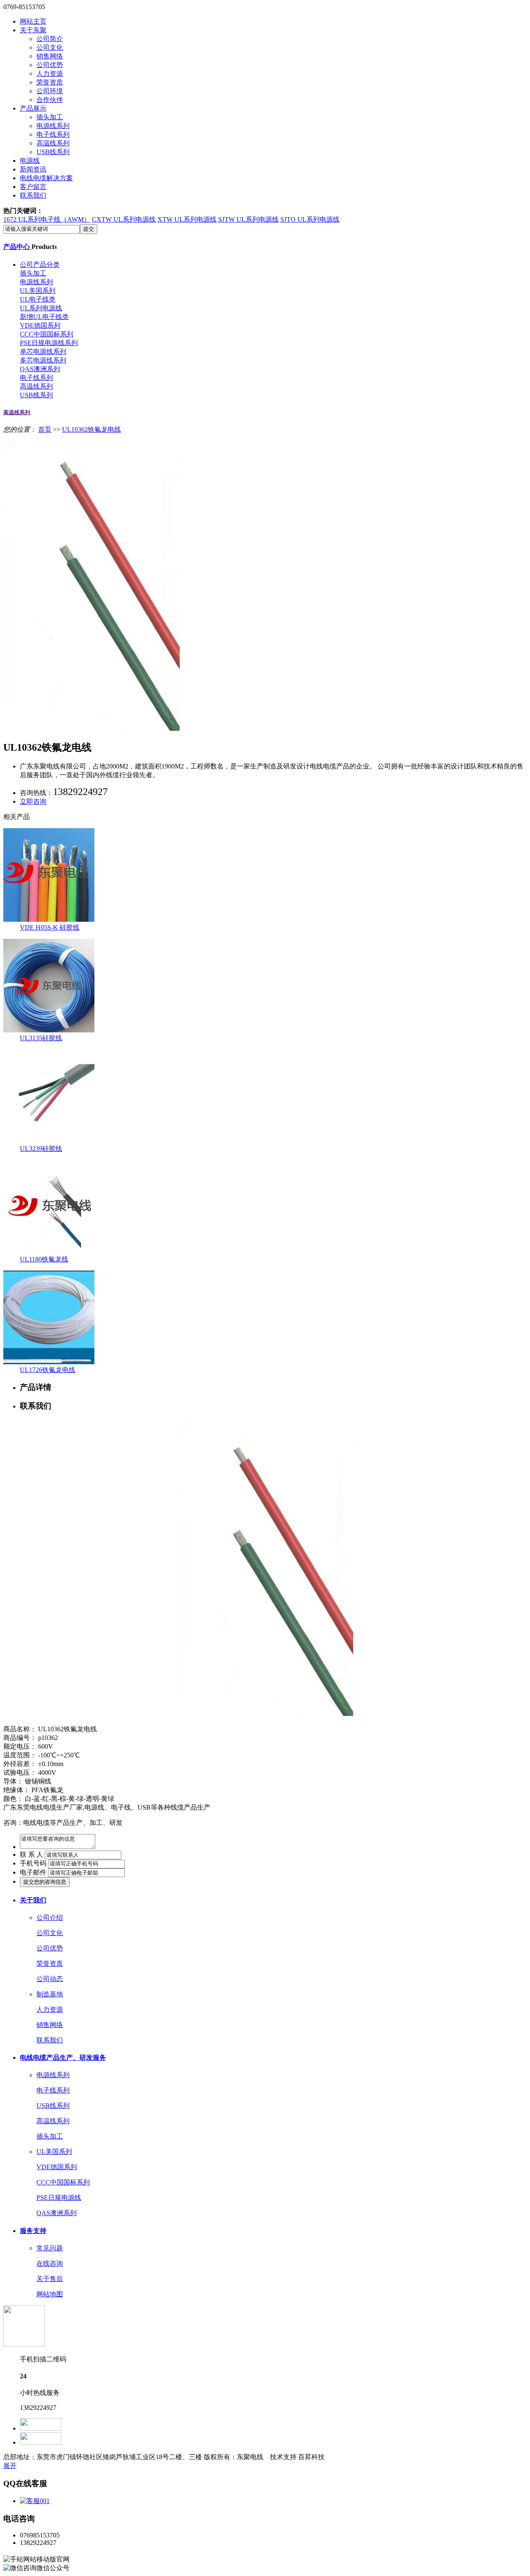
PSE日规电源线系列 (49, 343)
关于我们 (33, 1900)
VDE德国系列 (40, 325)
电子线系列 (53, 134)
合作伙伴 (50, 100)
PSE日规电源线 (59, 2198)
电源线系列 (53, 126)
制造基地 (50, 1994)
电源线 (30, 161)
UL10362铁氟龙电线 (92, 429)
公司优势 (50, 65)
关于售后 (50, 2279)
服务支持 (33, 2231)
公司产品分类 (40, 265)
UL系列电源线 (41, 308)
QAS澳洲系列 (40, 369)
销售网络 (50, 56)
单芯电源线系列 (43, 352)
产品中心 (17, 247)
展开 (10, 2466)
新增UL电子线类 (44, 317)
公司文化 (50, 47)
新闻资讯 (33, 169)
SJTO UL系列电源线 (310, 219)
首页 (45, 429)
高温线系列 (53, 143)
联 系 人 (31, 1855)
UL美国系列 (38, 291)
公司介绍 (50, 1918)
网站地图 (50, 2294)
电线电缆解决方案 (46, 178)
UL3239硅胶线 (41, 1149)
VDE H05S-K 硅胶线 (50, 927)
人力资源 (50, 74)
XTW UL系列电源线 (187, 219)
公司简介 (50, 39)
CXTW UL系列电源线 (124, 219)
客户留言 (33, 187)
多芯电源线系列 (43, 360)
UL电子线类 (38, 299)
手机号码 (33, 1863)
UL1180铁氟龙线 (44, 1259)
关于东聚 (33, 30)
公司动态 (50, 1979)
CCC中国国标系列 (47, 334)
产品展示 (33, 108)
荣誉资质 (50, 82)
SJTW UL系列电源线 (248, 219)
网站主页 (33, 21)
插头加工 (50, 117)
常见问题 (50, 2248)
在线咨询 (50, 2263)
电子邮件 (33, 1872)
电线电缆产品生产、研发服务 (63, 2058)
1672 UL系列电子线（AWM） (47, 219)
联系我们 (33, 195)
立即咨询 (33, 801)
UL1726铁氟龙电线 (48, 1370)
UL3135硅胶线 (41, 1038)
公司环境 (50, 91)
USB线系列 (53, 152)
